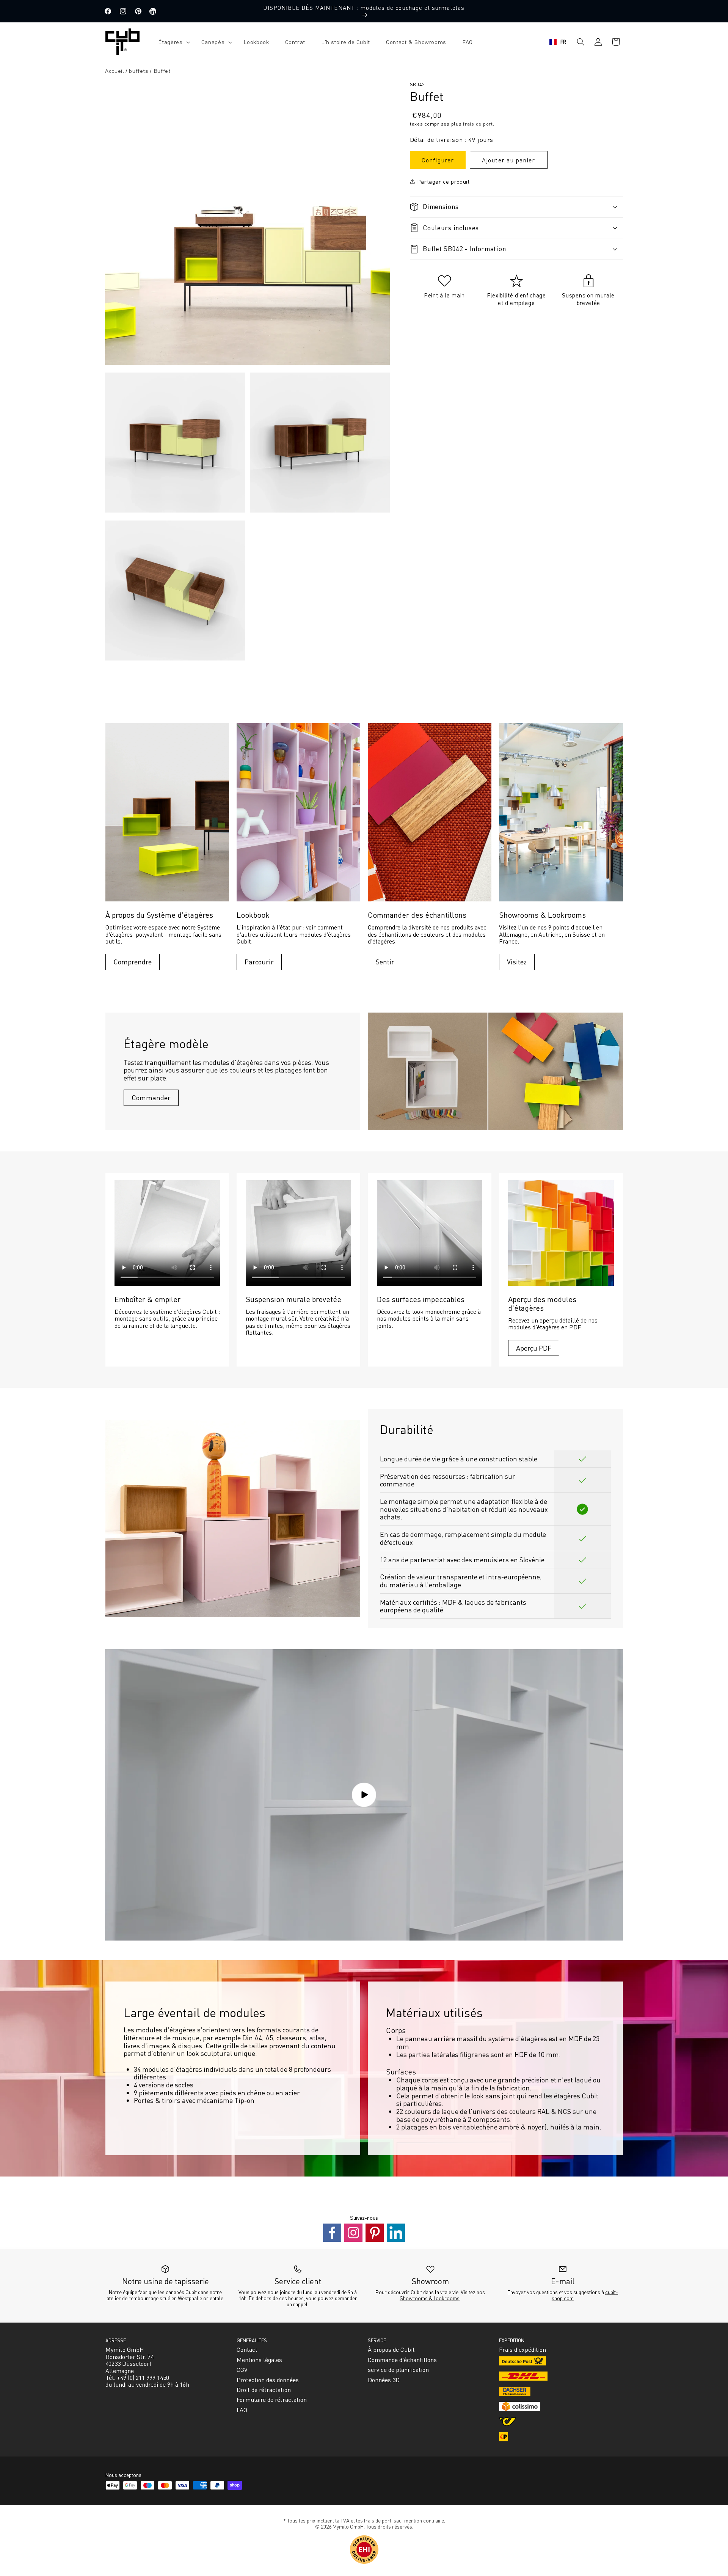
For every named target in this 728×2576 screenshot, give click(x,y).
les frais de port (374, 2520)
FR (563, 42)
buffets (139, 71)
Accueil (115, 71)
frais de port (478, 123)
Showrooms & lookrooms (430, 2298)
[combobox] (558, 42)
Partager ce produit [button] (443, 181)
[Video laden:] (364, 1795)
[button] (172, 42)
